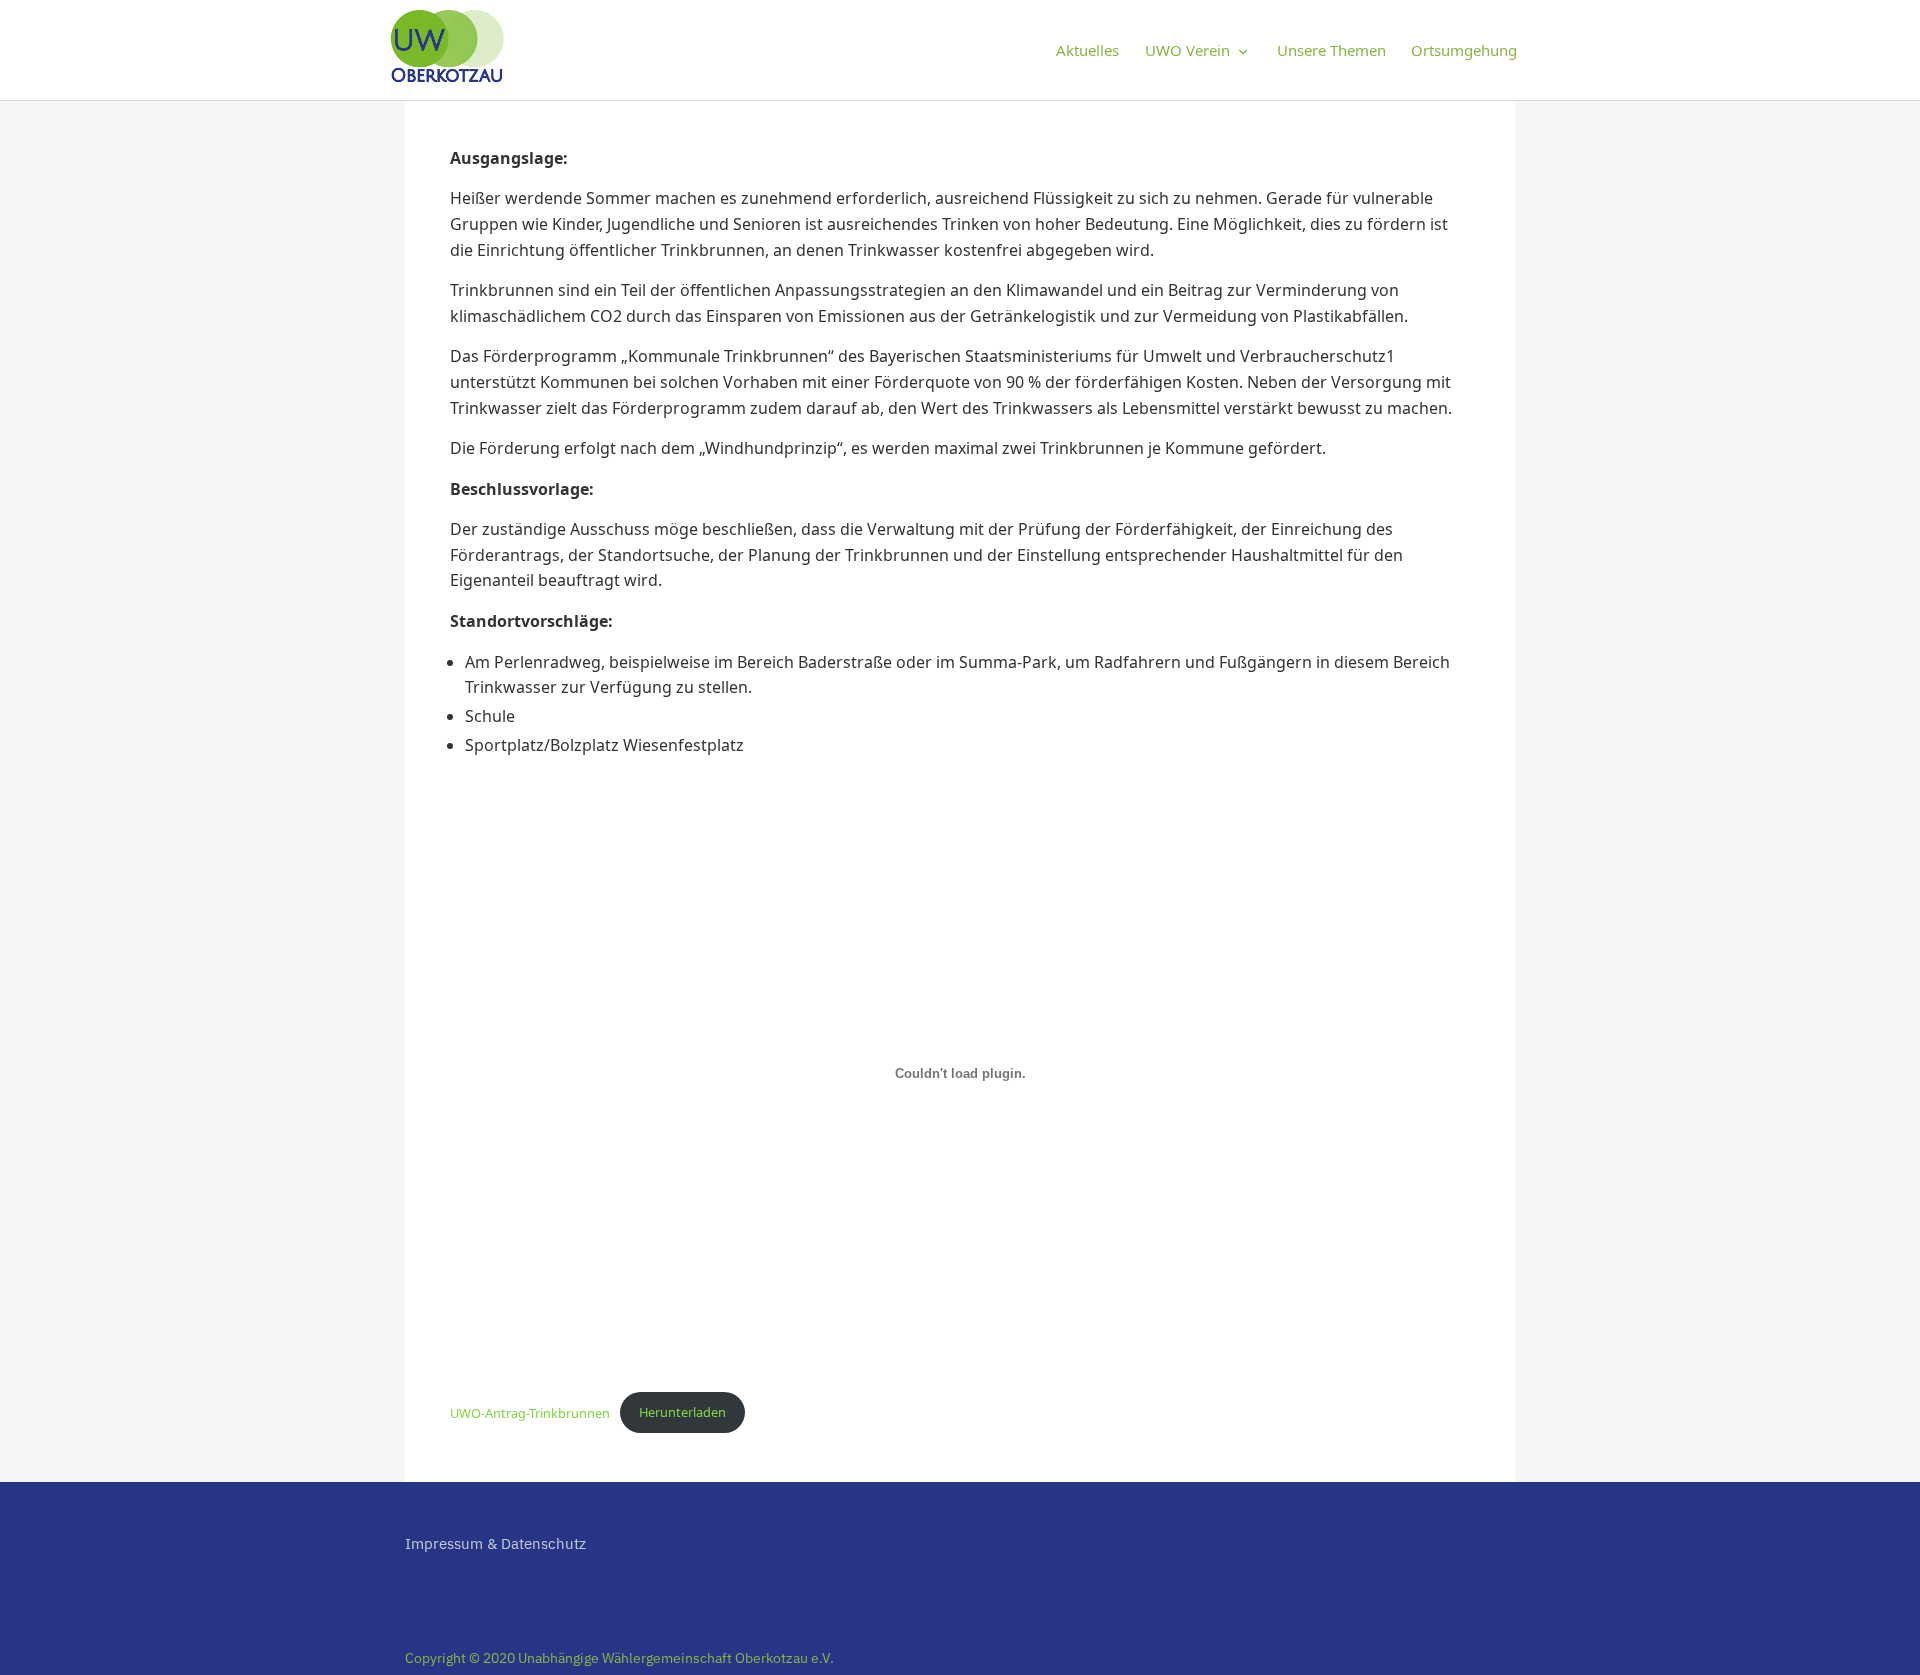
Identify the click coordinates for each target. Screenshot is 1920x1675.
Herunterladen (682, 1412)
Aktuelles (1087, 50)
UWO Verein (1187, 50)
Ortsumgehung (1464, 50)
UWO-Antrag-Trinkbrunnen (530, 1412)
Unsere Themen (1331, 50)
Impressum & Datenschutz (495, 1543)
